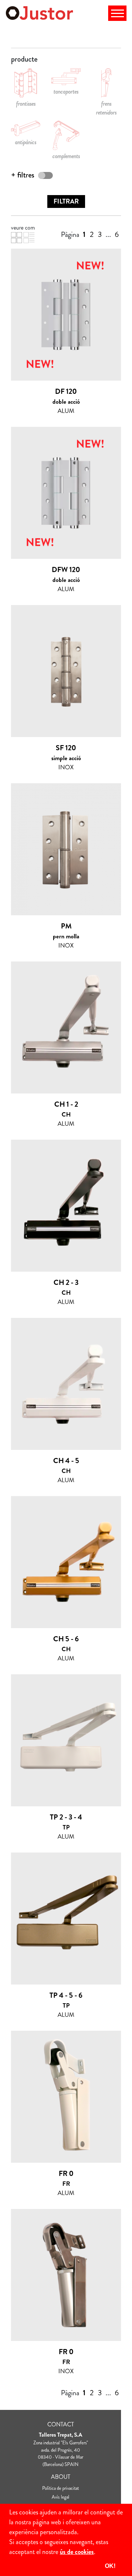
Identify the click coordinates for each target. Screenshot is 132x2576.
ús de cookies (77, 2552)
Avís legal (60, 2497)
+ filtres (23, 175)
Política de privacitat (60, 2488)
